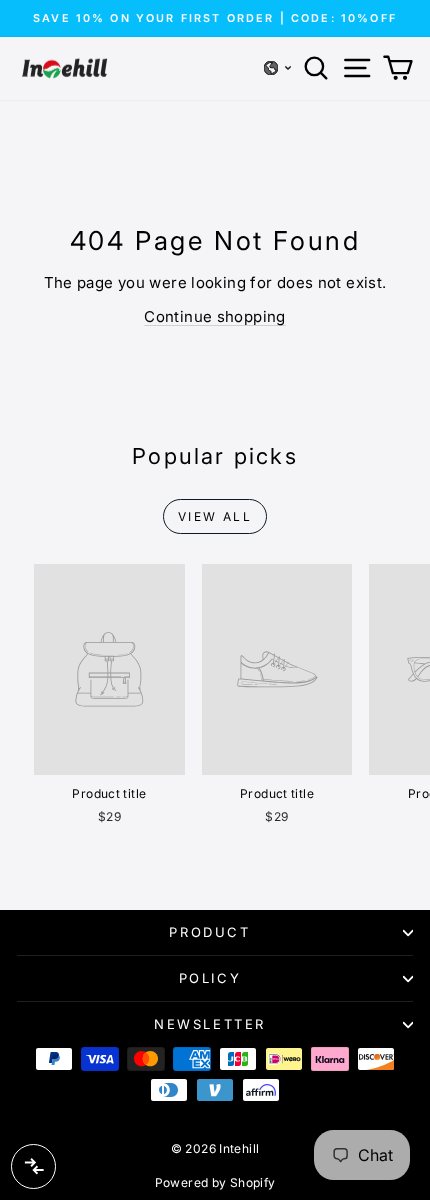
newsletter (210, 1024)
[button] (278, 68)
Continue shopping (214, 316)
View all (215, 516)
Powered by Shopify (215, 1182)
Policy (210, 978)
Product (209, 932)
